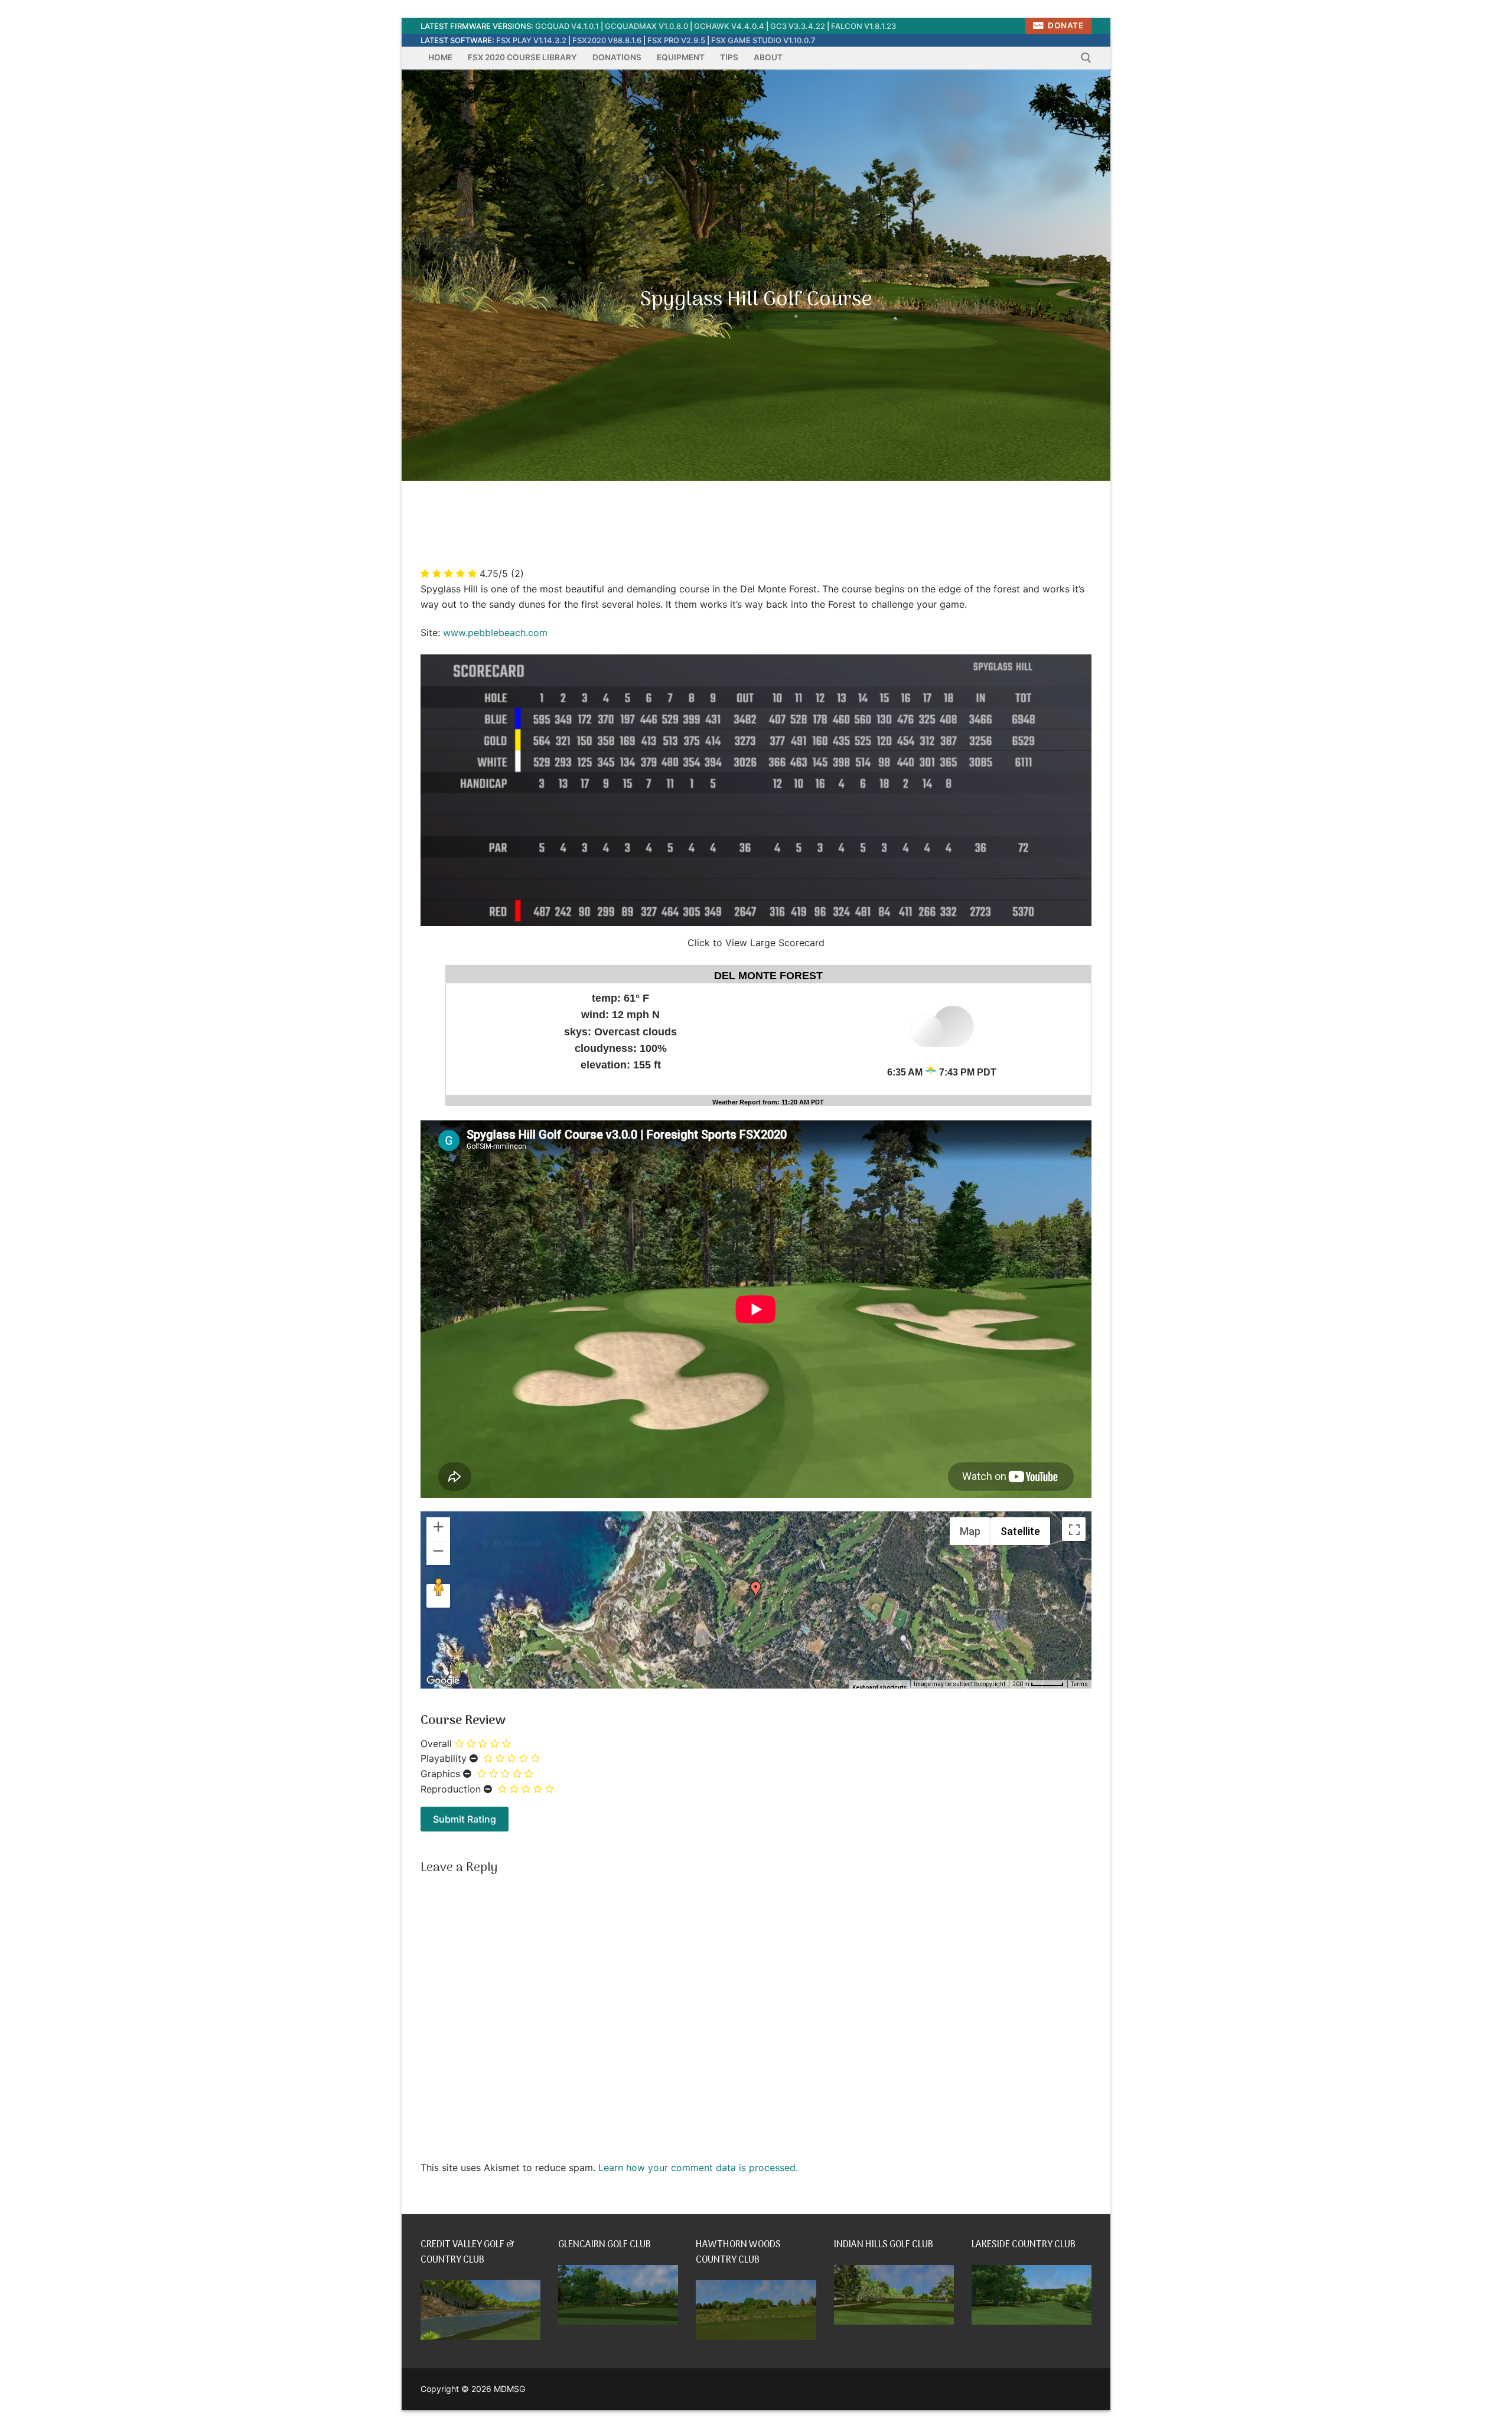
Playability (444, 1758)
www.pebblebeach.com (495, 633)
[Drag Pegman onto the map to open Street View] (438, 1596)
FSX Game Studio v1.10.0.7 (763, 40)
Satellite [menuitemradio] (1020, 1531)
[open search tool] (1086, 58)
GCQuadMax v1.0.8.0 (646, 26)
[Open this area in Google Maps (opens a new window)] (443, 1681)
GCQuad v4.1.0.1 (567, 26)
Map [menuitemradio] (970, 1531)
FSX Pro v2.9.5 (676, 40)
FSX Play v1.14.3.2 (531, 40)
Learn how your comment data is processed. (698, 2168)
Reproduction (451, 1789)
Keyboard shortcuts (879, 1688)
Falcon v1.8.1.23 (863, 26)
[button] (756, 1591)
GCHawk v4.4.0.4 (729, 26)
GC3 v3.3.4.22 (798, 26)
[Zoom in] (438, 1529)
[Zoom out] (438, 1553)
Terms (1079, 1684)
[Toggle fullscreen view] (1074, 1529)
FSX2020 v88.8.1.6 (607, 40)
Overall (436, 1743)
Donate (1065, 25)
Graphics (440, 1774)
